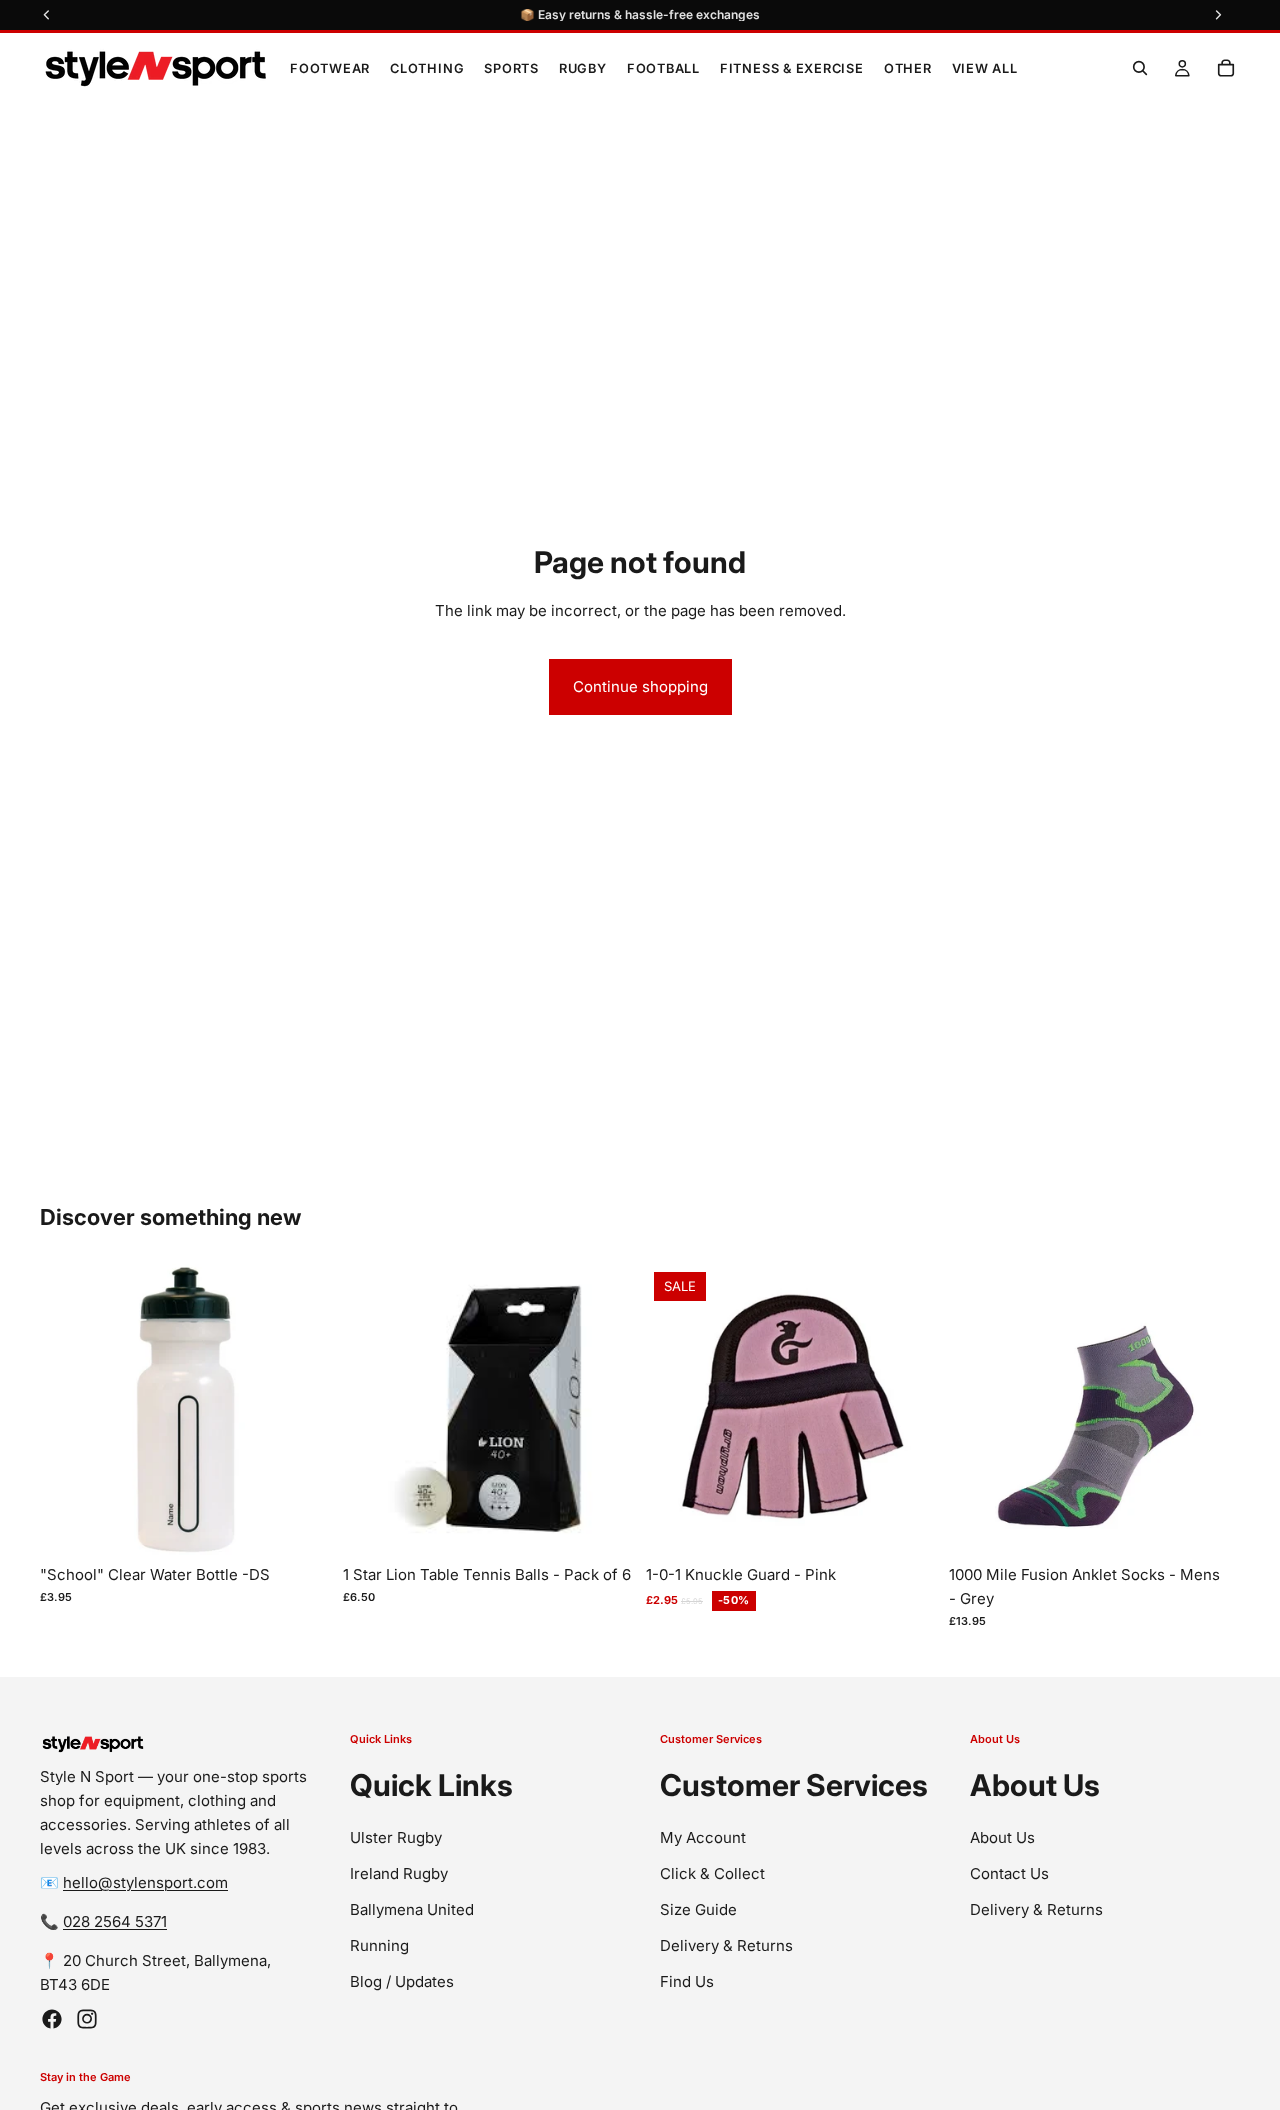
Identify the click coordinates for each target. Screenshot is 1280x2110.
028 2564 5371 (115, 1921)
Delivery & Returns (726, 1944)
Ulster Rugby (396, 1836)
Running (379, 1944)
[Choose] (906, 1525)
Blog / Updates (402, 1980)
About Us (1002, 1836)
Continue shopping (640, 686)
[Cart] (1226, 68)
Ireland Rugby (399, 1872)
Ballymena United (412, 1908)
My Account (703, 1836)
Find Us (687, 1980)
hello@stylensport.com (145, 1882)
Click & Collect (712, 1872)
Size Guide (698, 1908)
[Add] (300, 1525)
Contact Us (1009, 1872)
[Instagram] (87, 2019)
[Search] (1140, 68)
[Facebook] (52, 2019)
